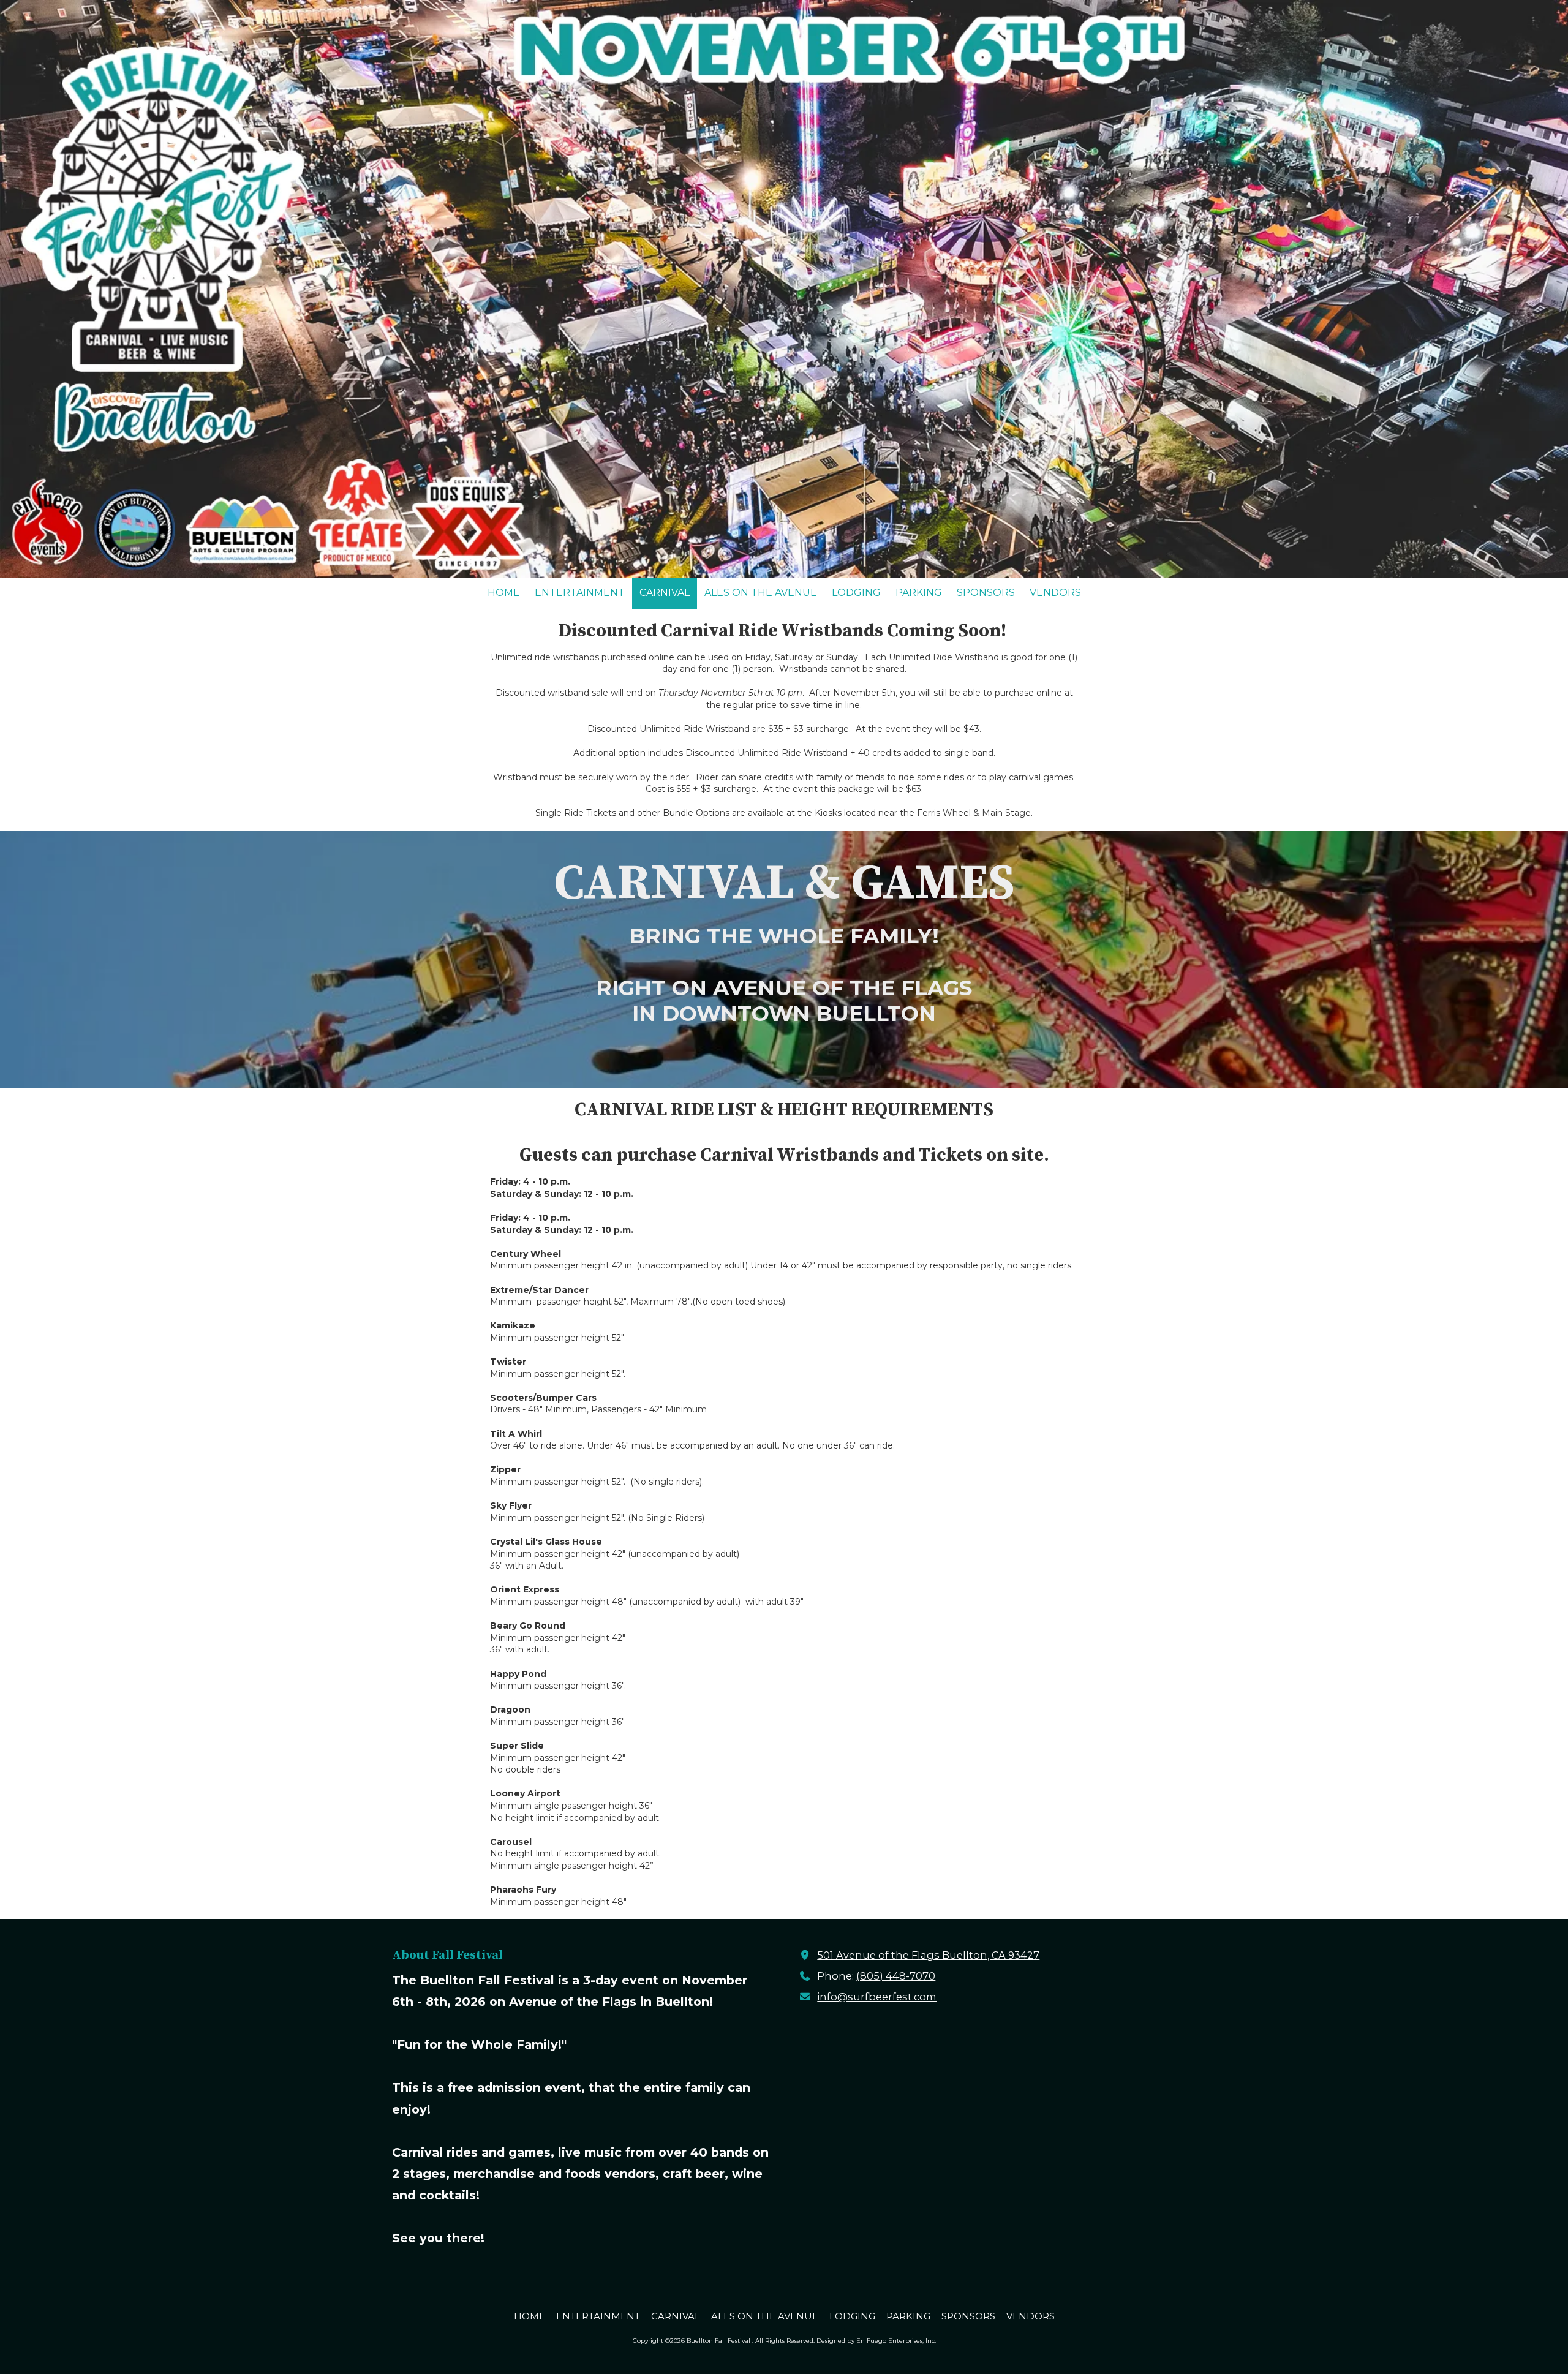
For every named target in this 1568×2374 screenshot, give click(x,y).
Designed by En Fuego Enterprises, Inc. (876, 2341)
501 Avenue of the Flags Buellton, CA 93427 (928, 1955)
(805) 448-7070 (896, 1976)
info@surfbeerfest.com (877, 1997)
